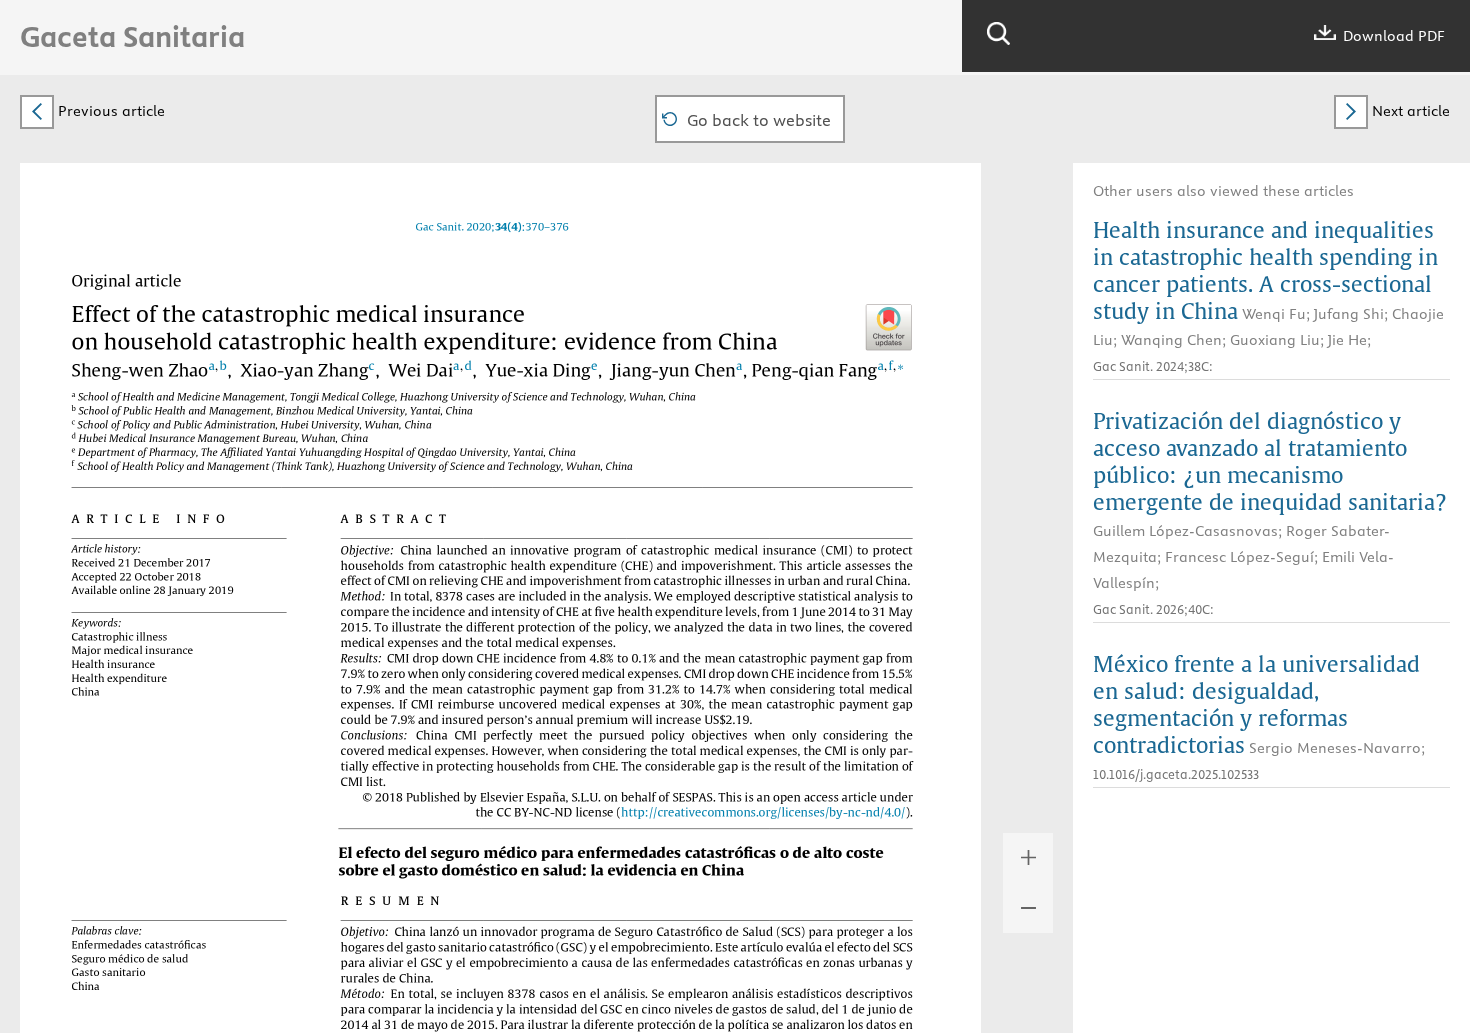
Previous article (109, 111)
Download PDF (1392, 36)
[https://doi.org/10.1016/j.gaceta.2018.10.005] (492, 226)
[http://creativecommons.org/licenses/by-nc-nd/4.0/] (769, 812)
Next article (1409, 111)
